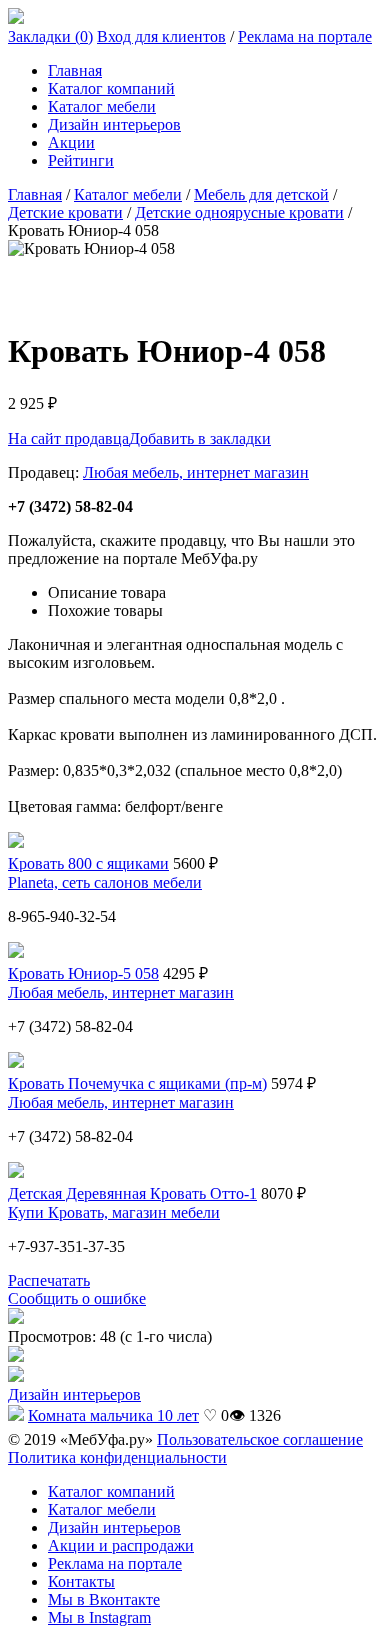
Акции (71, 142)
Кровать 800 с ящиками (88, 863)
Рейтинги (81, 160)
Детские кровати (65, 212)
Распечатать (49, 1280)
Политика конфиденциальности (117, 1457)
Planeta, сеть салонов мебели (105, 882)
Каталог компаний (111, 88)
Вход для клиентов (161, 36)
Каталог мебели (102, 106)
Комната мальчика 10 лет (113, 1415)
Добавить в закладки (200, 438)
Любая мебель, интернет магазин (196, 472)
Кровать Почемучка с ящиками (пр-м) (137, 1083)
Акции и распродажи (121, 1545)
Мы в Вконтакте (104, 1599)
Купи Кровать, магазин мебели (114, 1212)
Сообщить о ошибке (77, 1298)
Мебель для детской (261, 194)
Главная (75, 70)
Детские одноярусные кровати (239, 212)
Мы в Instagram (99, 1617)
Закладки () (50, 36)
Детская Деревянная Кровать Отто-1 (132, 1193)
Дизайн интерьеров (114, 124)
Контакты (81, 1581)
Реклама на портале (305, 36)
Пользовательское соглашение (260, 1439)
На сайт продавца (68, 438)
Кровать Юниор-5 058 (83, 973)
